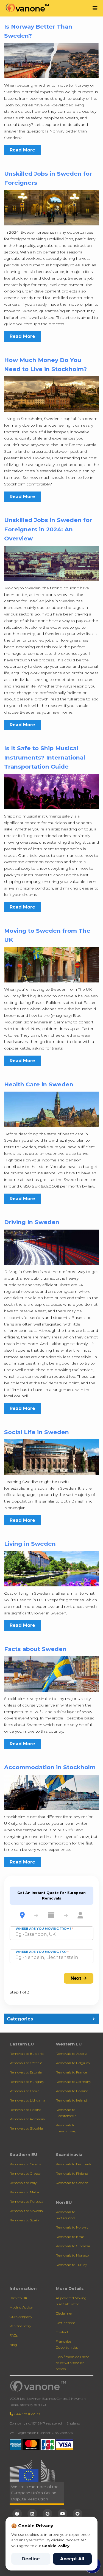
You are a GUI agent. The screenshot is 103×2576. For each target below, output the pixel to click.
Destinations (66, 2323)
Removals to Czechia (26, 2063)
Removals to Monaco (72, 2255)
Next (77, 1978)
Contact (62, 2332)
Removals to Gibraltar (73, 2246)
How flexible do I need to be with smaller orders (73, 2363)
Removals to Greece (25, 2173)
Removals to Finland (72, 2173)
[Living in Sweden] (51, 1568)
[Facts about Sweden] (51, 1674)
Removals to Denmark (73, 2164)
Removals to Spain (24, 2220)
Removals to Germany (73, 2082)
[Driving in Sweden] (51, 1247)
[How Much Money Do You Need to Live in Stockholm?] (51, 394)
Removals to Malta (24, 2192)
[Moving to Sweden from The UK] (51, 964)
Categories (20, 2019)
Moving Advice (21, 2307)
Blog (13, 2345)
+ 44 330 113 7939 (26, 2414)
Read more (22, 150)
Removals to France (71, 2072)
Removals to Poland (26, 2110)
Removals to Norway (72, 2227)
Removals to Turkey (71, 2265)
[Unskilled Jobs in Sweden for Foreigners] (51, 207)
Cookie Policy (56, 2546)
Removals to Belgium (73, 2063)
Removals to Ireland (71, 2100)
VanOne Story (20, 2326)
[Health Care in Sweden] (51, 1109)
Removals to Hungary (27, 2082)
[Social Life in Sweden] (51, 1457)
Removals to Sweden (72, 2183)
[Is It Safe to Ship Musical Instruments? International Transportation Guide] (51, 791)
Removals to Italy (23, 2183)
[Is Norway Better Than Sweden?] (51, 60)
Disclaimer (64, 2313)
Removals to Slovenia (26, 2211)
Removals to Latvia (25, 2091)
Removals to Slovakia (26, 2128)
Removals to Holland (72, 2091)
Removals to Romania (27, 2119)
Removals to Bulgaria (27, 2054)
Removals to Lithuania (27, 2100)
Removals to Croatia (26, 2164)
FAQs (14, 2335)
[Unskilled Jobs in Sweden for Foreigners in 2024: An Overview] (51, 563)
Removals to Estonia (26, 2072)
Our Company (21, 2317)
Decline (31, 2559)
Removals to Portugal (27, 2201)
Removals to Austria (72, 2054)
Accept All (72, 2559)
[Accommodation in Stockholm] (51, 1792)
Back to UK (18, 2298)
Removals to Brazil (71, 2237)
